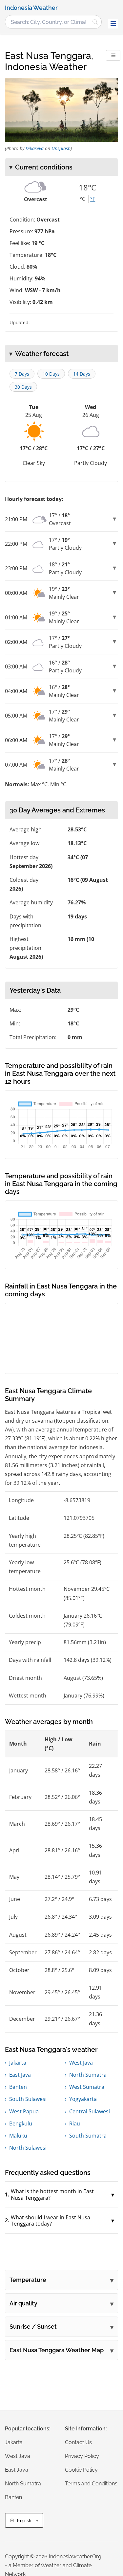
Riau (75, 2123)
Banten (18, 2087)
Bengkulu (21, 2123)
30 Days (23, 387)
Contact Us (78, 2442)
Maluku (18, 2136)
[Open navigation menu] (113, 24)
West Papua (24, 2111)
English (24, 2521)
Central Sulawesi (90, 2111)
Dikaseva (35, 148)
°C (82, 199)
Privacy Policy (82, 2456)
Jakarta (18, 2063)
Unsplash (61, 148)
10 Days (51, 374)
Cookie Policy (81, 2470)
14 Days (82, 374)
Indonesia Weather (31, 8)
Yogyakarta (83, 2099)
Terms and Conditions (91, 2484)
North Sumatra (88, 2075)
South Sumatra (88, 2136)
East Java (20, 2075)
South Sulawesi (28, 2099)
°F (93, 199)
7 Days (22, 374)
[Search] (95, 22)
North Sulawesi (28, 2148)
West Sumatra (87, 2087)
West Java (81, 2063)
